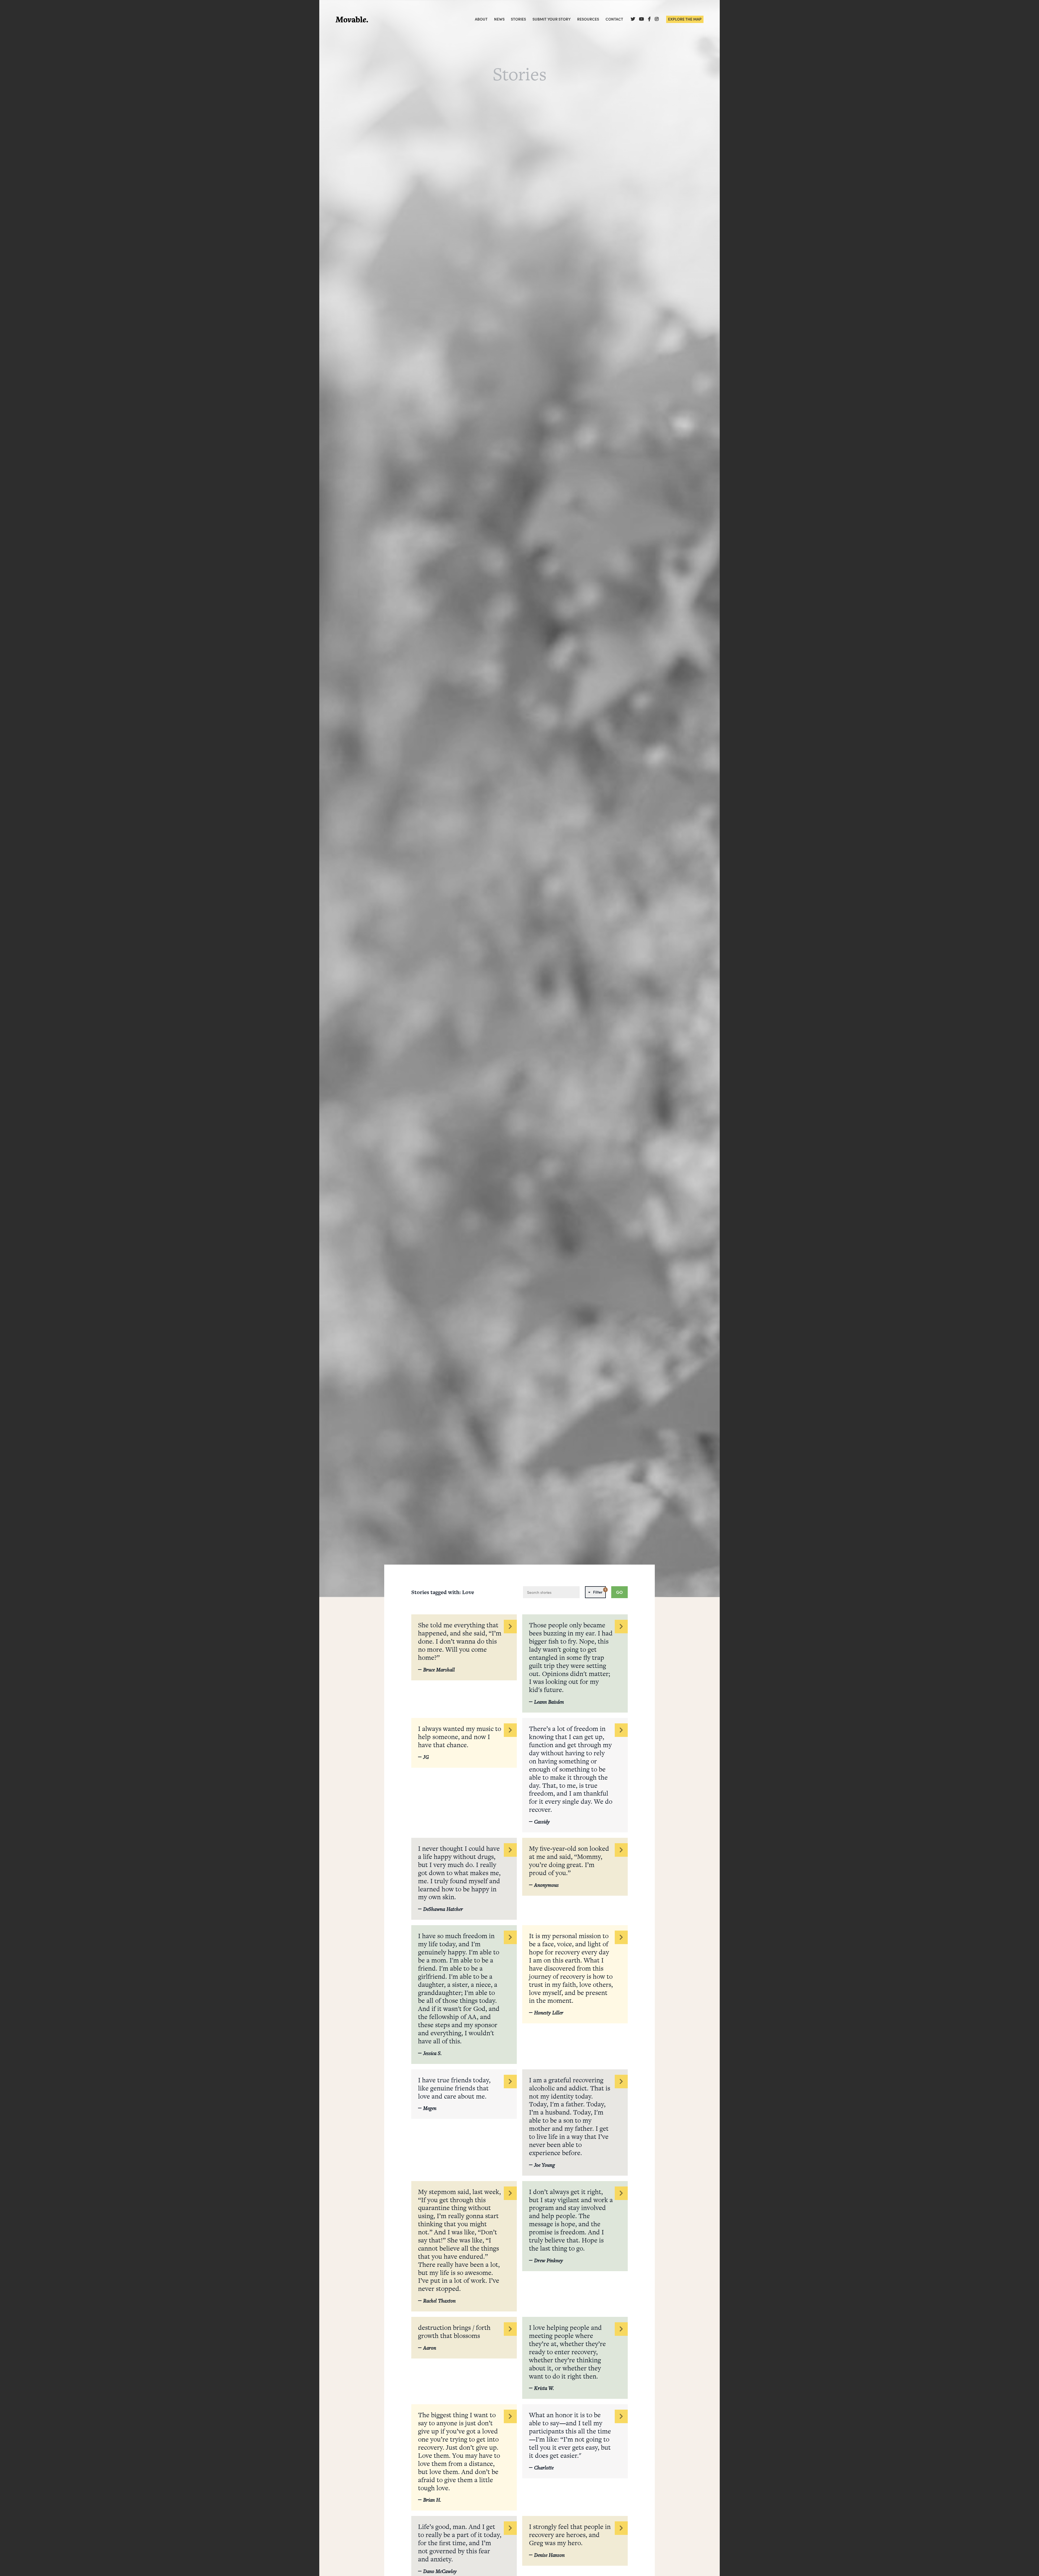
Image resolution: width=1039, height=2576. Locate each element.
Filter (599, 1591)
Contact (614, 19)
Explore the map (685, 19)
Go (619, 1592)
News (499, 19)
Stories (518, 19)
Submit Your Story (552, 19)
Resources (588, 19)
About (481, 19)
